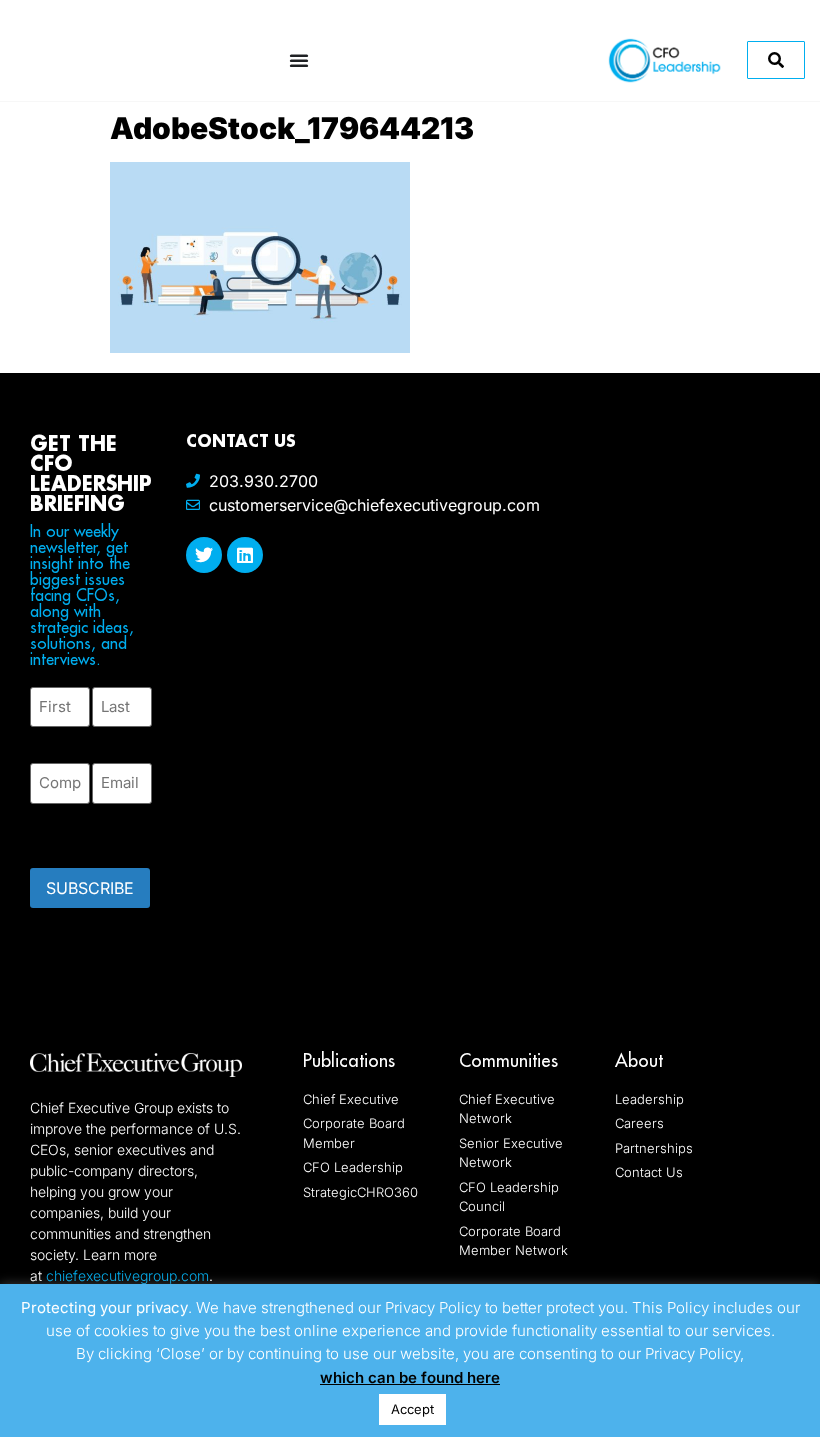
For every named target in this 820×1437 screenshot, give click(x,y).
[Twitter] (204, 555)
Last (106, 738)
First (46, 738)
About (639, 1060)
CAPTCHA (70, 830)
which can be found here (410, 1377)
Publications (349, 1060)
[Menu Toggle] (299, 60)
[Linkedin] (245, 555)
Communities (508, 1060)
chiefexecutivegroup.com (127, 1275)
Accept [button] (412, 1409)
